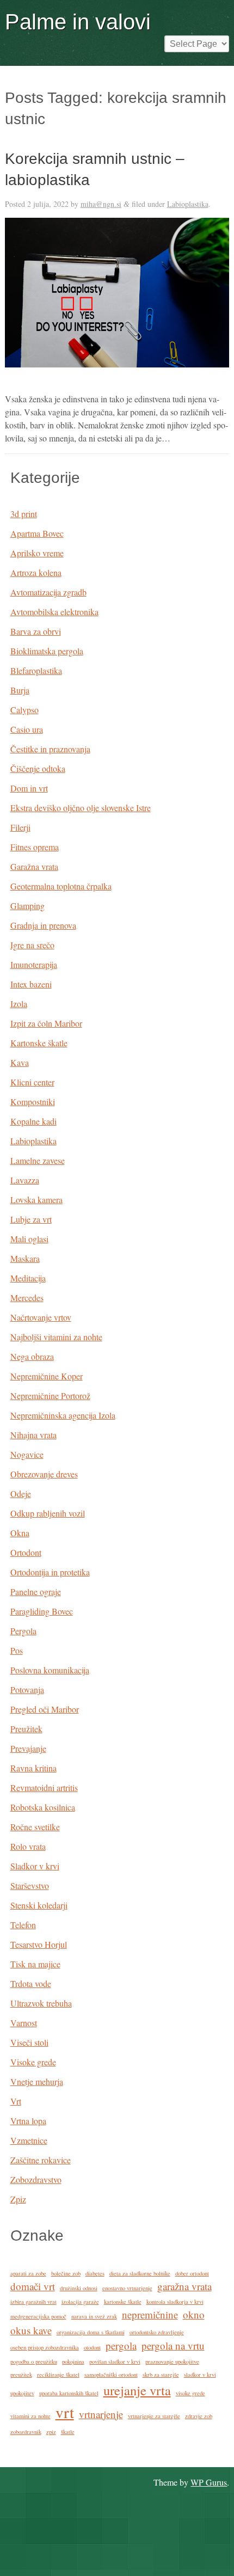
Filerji (20, 827)
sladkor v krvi (200, 2375)
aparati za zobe (28, 2273)
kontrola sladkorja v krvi (175, 2302)
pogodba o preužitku (34, 2362)
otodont (92, 2347)
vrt (65, 2412)
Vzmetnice (29, 2140)
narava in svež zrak (94, 2316)
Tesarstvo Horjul (39, 1944)
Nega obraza (32, 1356)
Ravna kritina (33, 1768)
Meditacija (28, 1278)
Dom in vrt (29, 788)
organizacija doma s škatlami (91, 2332)
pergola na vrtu (173, 2345)
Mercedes (27, 1298)
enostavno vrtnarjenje (127, 2288)
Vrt (16, 2101)
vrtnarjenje (101, 2414)
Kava (20, 1062)
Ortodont (26, 1552)
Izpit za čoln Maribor (46, 1023)
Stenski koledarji (39, 1905)
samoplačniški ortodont (111, 2375)
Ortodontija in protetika (50, 1572)
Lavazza (25, 1180)
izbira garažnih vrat (33, 2302)
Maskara (25, 1258)
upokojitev (22, 2393)
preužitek (21, 2375)
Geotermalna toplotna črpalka (61, 886)
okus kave (31, 2330)
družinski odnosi (79, 2288)
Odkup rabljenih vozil (48, 1513)
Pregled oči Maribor (45, 1709)
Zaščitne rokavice (41, 2160)
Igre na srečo (32, 945)
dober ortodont (192, 2273)
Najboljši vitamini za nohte (56, 1337)
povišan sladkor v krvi (115, 2362)
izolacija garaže (80, 2302)
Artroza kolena (36, 572)
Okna (20, 1533)
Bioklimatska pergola (47, 651)
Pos (17, 1650)
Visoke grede (33, 2062)
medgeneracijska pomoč (38, 2316)
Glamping (27, 906)
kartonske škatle (123, 2302)
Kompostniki (33, 1102)
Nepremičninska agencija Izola (63, 1415)
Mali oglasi (29, 1239)
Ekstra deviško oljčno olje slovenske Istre (81, 808)
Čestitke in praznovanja (50, 749)
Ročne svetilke (35, 1827)
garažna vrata (184, 2286)
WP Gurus (209, 2482)
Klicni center (32, 1082)
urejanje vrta (137, 2390)
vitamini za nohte (30, 2416)
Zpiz (18, 2199)
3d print (24, 514)
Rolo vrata (28, 1846)
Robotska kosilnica (43, 1807)
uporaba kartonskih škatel (69, 2393)
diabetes (95, 2273)
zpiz (51, 2432)
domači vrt (33, 2286)
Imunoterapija (34, 964)
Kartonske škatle (39, 1043)
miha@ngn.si (101, 204)
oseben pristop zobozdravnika (45, 2347)
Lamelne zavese (38, 1160)
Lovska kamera (36, 1200)
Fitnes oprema (35, 847)
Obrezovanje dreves (44, 1474)
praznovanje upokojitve (172, 2362)
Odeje (21, 1494)
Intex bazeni (31, 984)
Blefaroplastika (36, 670)
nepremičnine (150, 2314)
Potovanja (27, 1689)
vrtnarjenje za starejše (154, 2416)
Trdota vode (31, 1983)
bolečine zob (66, 2273)
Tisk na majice (35, 1964)
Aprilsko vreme (37, 553)
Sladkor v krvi (35, 1866)
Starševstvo (30, 1885)
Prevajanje (28, 1748)
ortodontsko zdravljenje (157, 2332)
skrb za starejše (161, 2375)
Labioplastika (188, 204)
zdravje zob (199, 2416)
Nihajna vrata (33, 1435)
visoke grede (190, 2393)
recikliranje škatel (58, 2375)
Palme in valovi (78, 22)
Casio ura (27, 729)
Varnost (24, 2023)
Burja (20, 690)
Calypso (24, 710)
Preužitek (26, 1729)
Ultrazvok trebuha (41, 2003)
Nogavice (27, 1454)
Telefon (23, 1925)
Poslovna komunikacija (50, 1670)
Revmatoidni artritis (44, 1787)
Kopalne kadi (33, 1121)
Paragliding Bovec (42, 1611)
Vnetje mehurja (37, 2081)
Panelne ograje (36, 1591)
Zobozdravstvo (36, 2179)
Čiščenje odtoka (38, 768)
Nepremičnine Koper (47, 1376)
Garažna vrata (34, 866)
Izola (19, 1004)
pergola (121, 2345)
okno (194, 2314)
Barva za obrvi (36, 631)
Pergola (23, 1631)
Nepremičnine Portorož (50, 1396)
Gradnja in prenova (43, 925)
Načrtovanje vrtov (41, 1317)
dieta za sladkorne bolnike (140, 2273)
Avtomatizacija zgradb (48, 592)
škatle (68, 2432)
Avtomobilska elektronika (54, 612)
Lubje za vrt (31, 1219)
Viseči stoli (29, 2042)
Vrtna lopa (28, 2121)
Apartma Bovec (37, 533)
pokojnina (73, 2362)
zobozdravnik (26, 2432)
